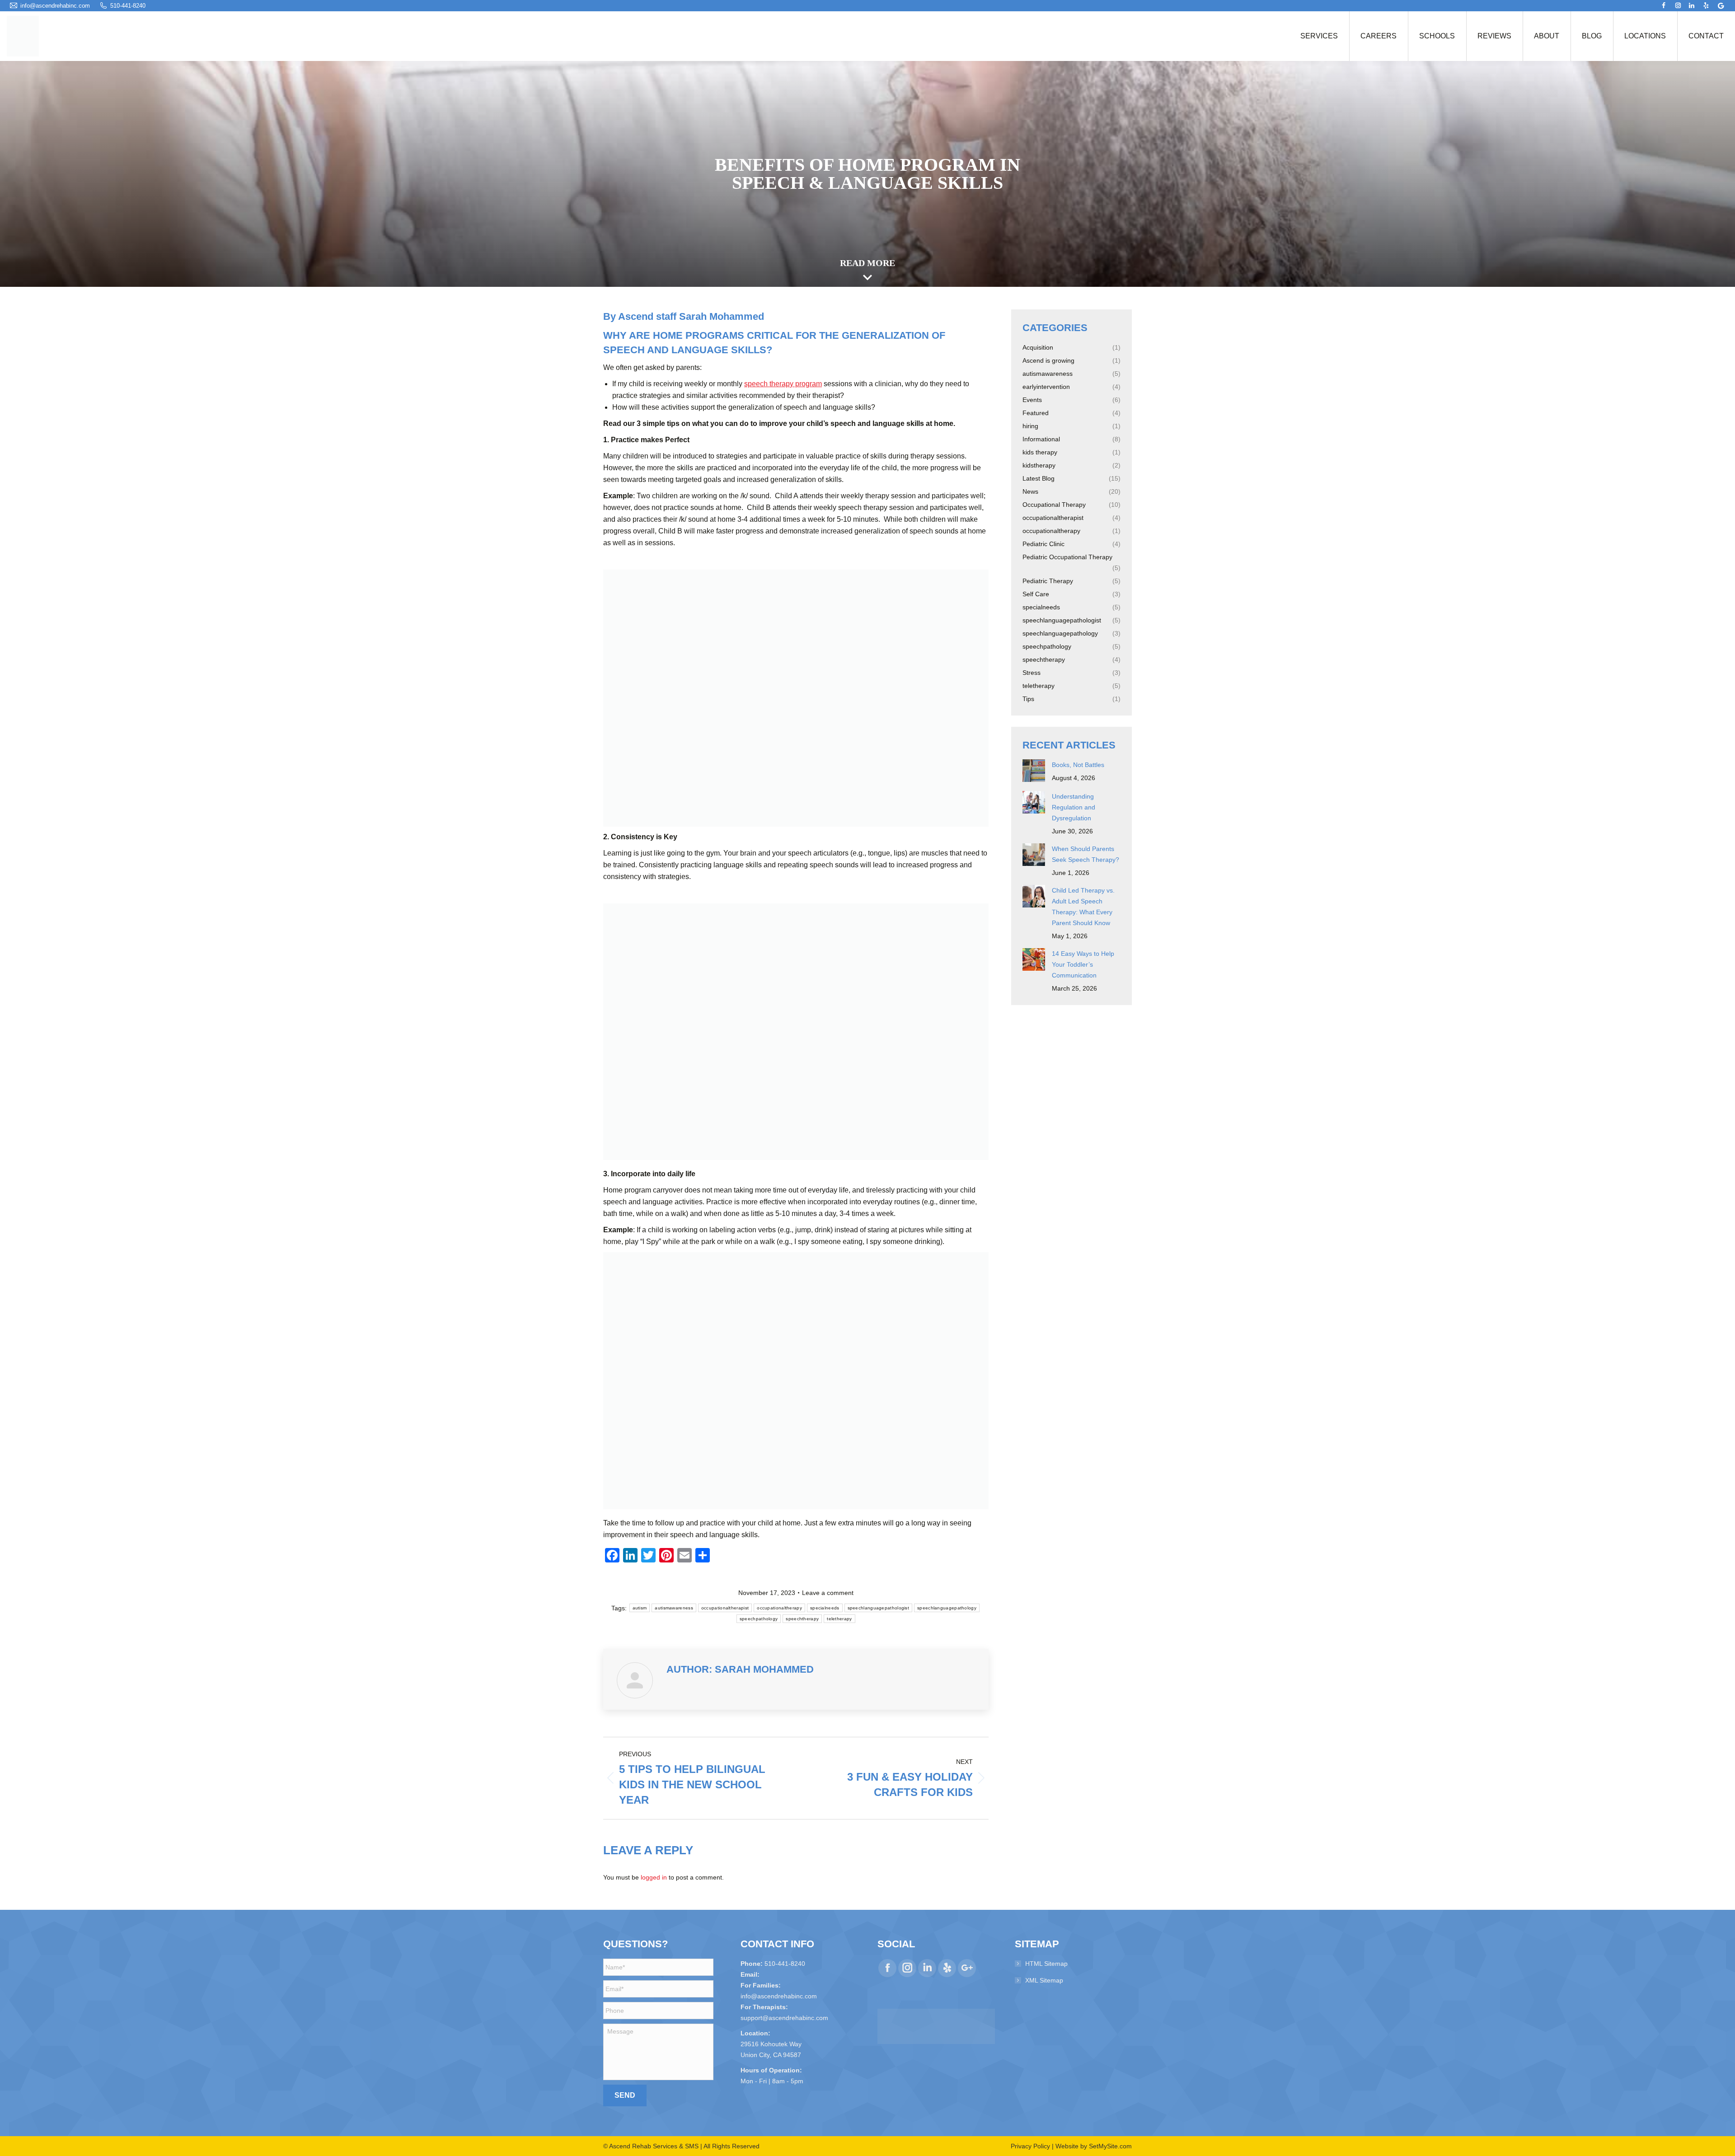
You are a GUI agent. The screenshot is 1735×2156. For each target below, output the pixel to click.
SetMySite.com (1110, 2146)
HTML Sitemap (1046, 1964)
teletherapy (839, 1619)
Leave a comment (828, 1593)
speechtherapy (802, 1619)
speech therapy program (783, 384)
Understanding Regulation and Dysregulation (1074, 807)
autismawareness (674, 1608)
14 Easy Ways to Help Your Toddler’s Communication (1083, 964)
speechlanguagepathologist (879, 1608)
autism (640, 1608)
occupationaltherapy (779, 1608)
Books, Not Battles (1078, 765)
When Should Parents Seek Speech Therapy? (1086, 854)
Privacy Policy (1030, 2146)
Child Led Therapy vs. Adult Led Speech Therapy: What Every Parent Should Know (1083, 907)
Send (625, 2095)
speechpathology (759, 1619)
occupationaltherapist (725, 1608)
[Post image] (1034, 771)
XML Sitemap (1044, 1980)
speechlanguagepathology (947, 1608)
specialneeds (825, 1608)
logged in (654, 1877)
